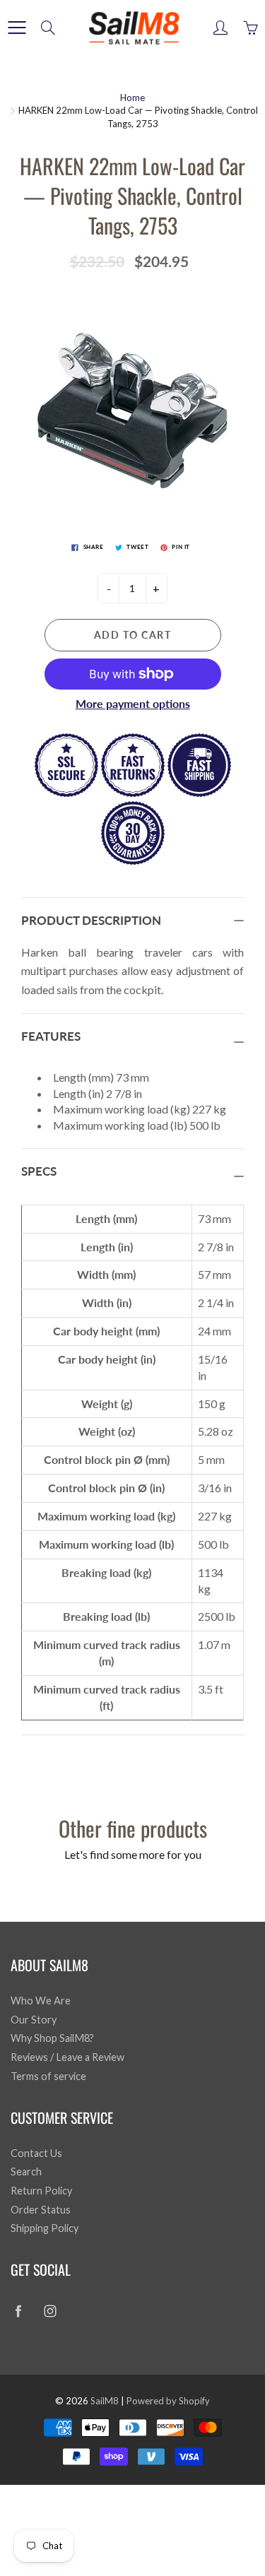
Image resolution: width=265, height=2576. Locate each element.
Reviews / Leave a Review (67, 2057)
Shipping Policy (45, 2228)
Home (132, 98)
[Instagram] (50, 2311)
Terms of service (48, 2076)
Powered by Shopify (168, 2401)
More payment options (133, 703)
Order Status (41, 2210)
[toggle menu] (17, 28)
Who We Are (41, 2001)
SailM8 (105, 2401)
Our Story (34, 2020)
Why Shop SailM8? (52, 2038)
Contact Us (36, 2153)
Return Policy (41, 2191)
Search (26, 2172)
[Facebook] (18, 2311)
